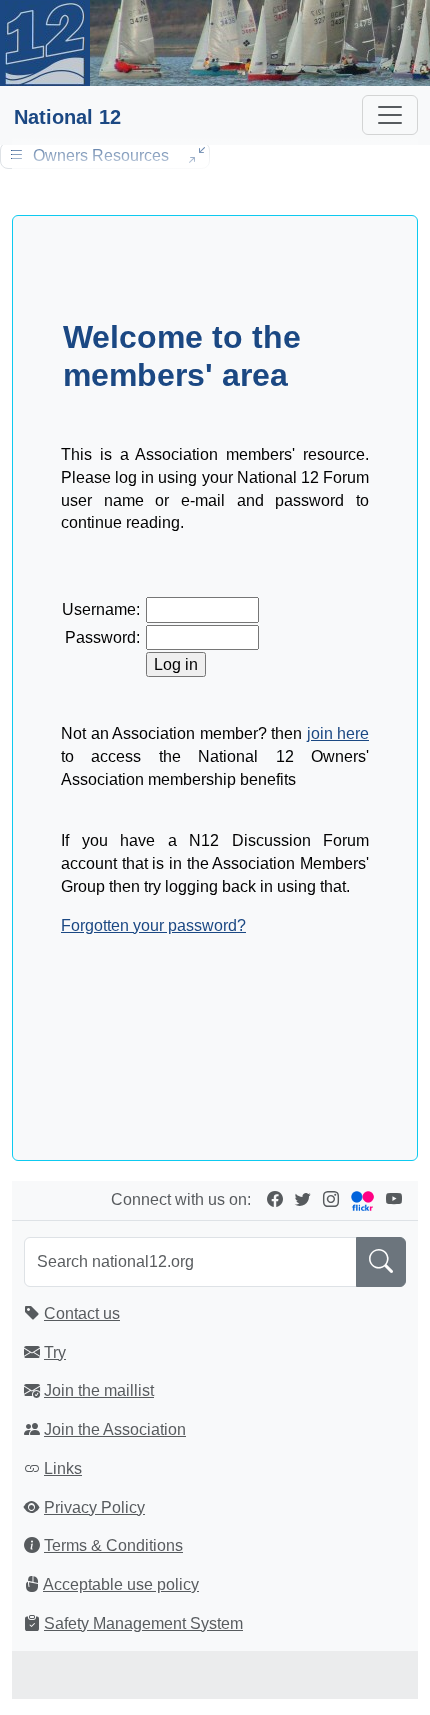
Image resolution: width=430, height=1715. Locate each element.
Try (55, 1352)
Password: (102, 637)
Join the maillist (99, 1390)
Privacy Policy (94, 1507)
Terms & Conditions (113, 1545)
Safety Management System (143, 1623)
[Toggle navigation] (390, 115)
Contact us (82, 1313)
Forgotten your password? (153, 925)
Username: (101, 609)
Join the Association (115, 1429)
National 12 (67, 117)
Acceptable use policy (121, 1584)
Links (63, 1468)
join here (338, 733)
